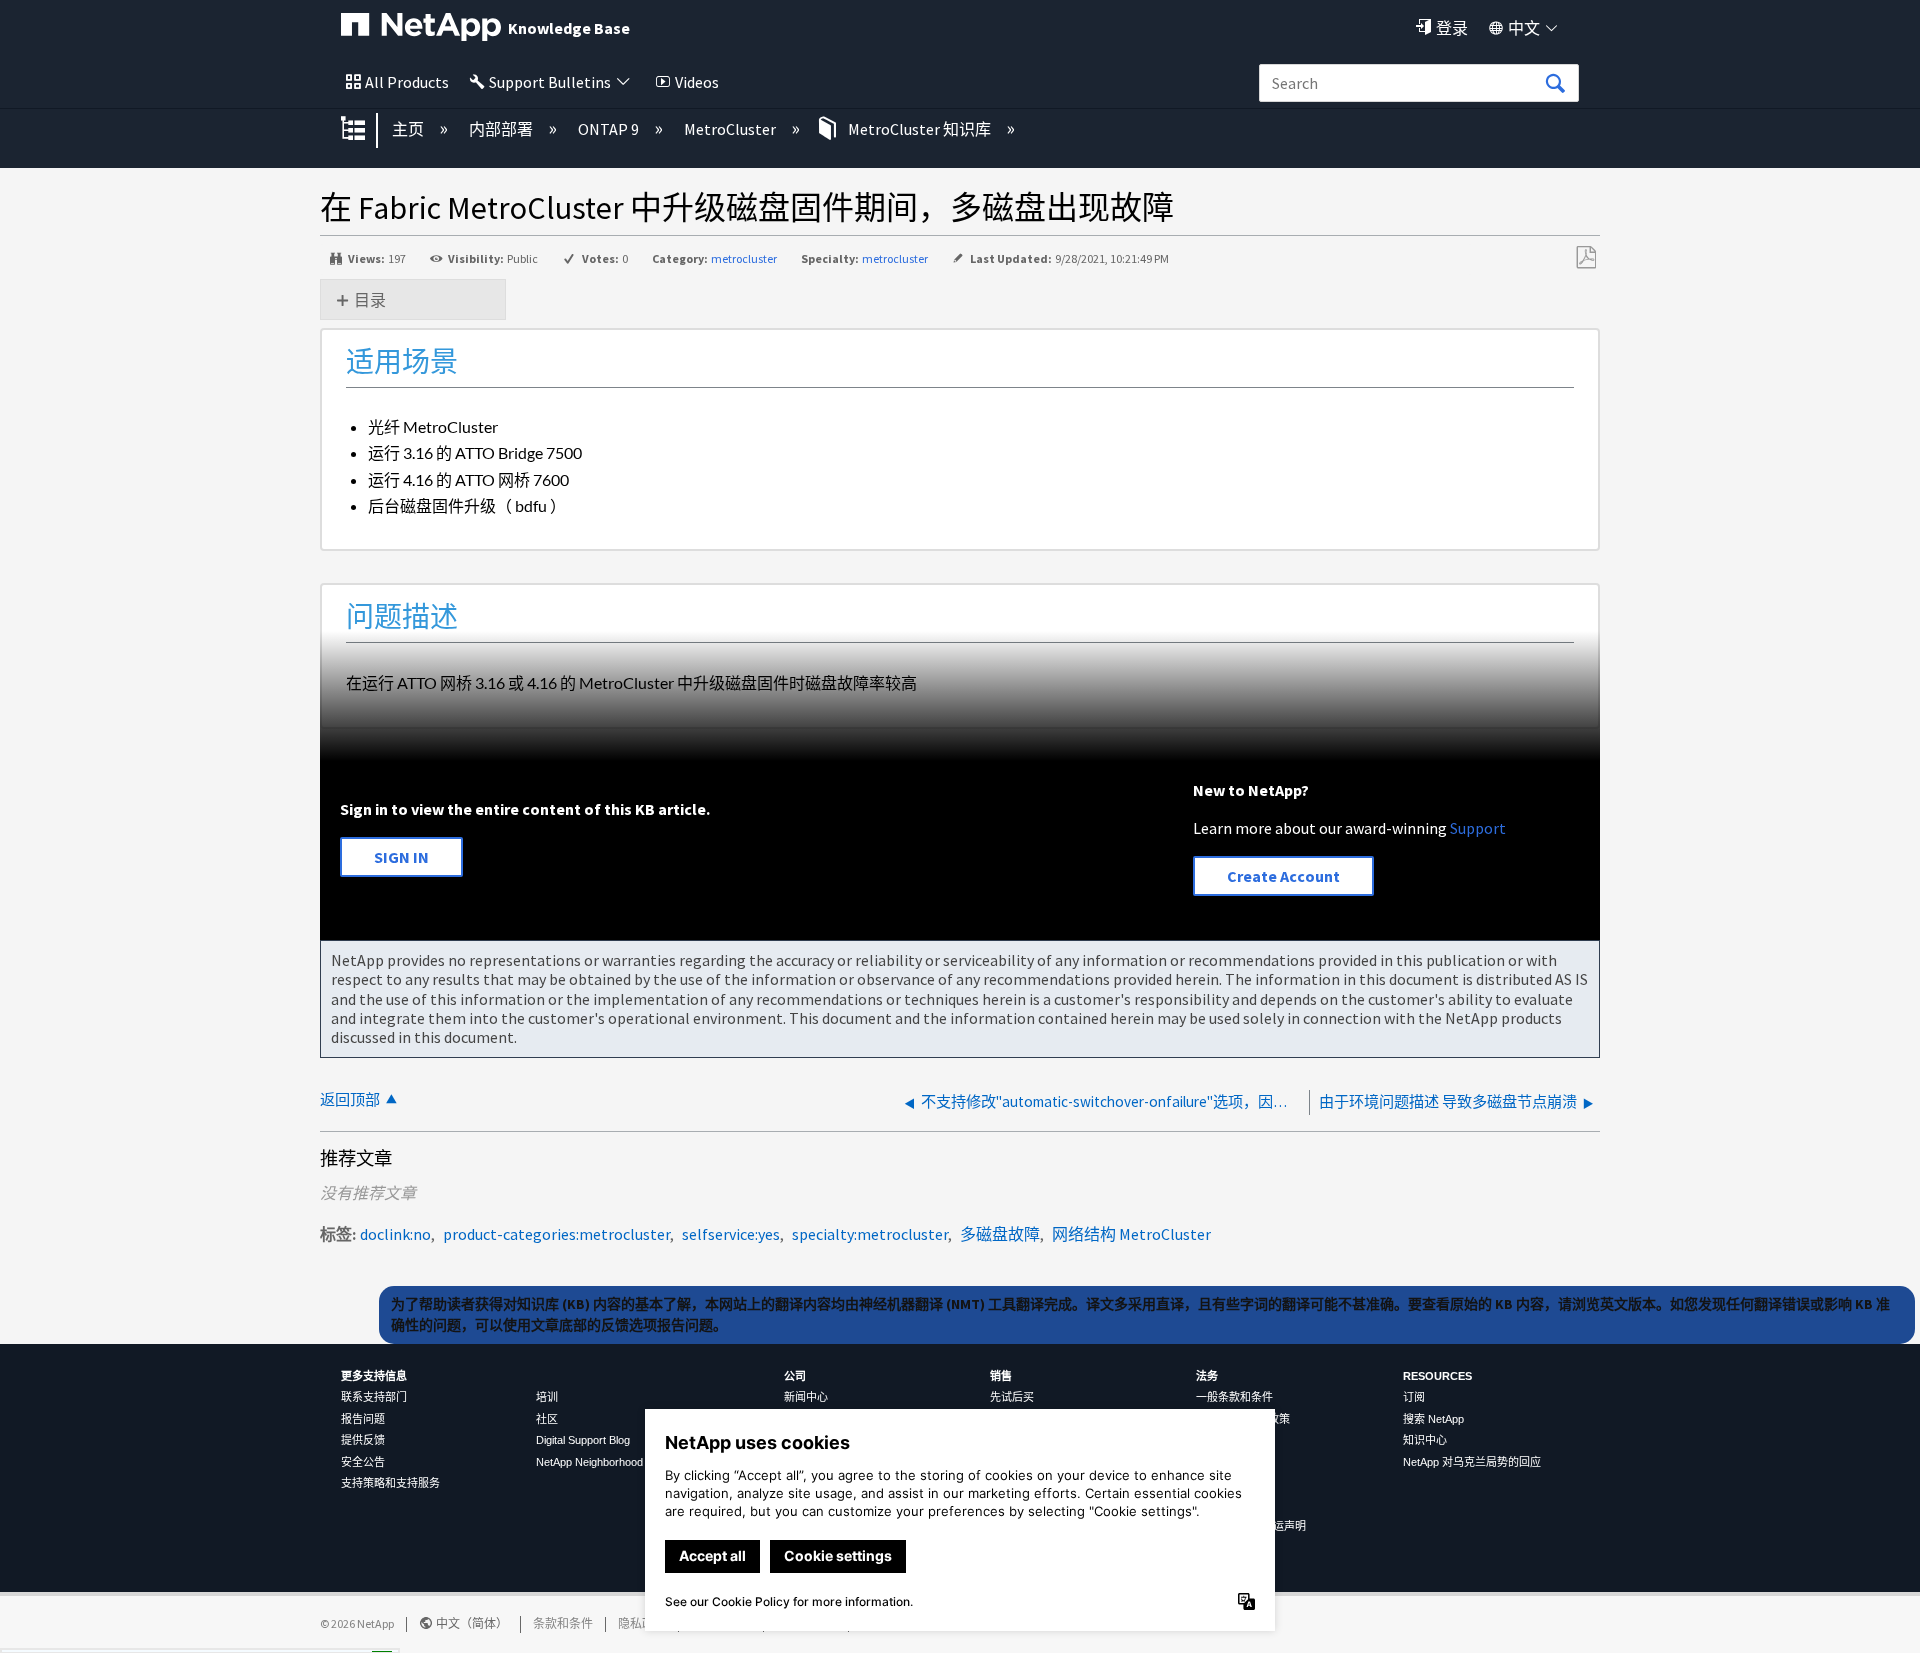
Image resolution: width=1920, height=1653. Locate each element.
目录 (370, 300)
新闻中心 (806, 1397)
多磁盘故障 (1000, 1234)
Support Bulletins (550, 82)
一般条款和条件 (1234, 1397)
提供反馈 (363, 1440)
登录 (1452, 28)
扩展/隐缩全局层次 (366, 130)
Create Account (1283, 876)
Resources (1437, 1376)
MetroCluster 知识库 (919, 129)
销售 (1001, 1376)
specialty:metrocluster (870, 1234)
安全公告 (363, 1462)
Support (1478, 828)
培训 (547, 1397)
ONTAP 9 (610, 129)
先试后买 (1012, 1397)
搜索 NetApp (1433, 1419)
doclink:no (395, 1234)
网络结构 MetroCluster (1131, 1234)
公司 (795, 1376)
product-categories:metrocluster (556, 1234)
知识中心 (1425, 1440)
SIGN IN (401, 857)
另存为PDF (1585, 258)
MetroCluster (731, 129)
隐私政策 (642, 1623)
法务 (1207, 1376)
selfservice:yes (731, 1234)
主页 (409, 129)
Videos (697, 82)
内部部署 (502, 129)
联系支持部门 (374, 1397)
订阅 (1414, 1397)
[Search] (1555, 84)
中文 (1524, 28)
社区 (547, 1419)
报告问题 (363, 1419)
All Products (407, 82)
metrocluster (744, 258)
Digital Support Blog (583, 1440)
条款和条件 (563, 1623)
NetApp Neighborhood (589, 1462)
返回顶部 (350, 1099)
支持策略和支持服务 (390, 1483)
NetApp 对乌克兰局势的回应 (1472, 1462)
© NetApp (357, 1623)
